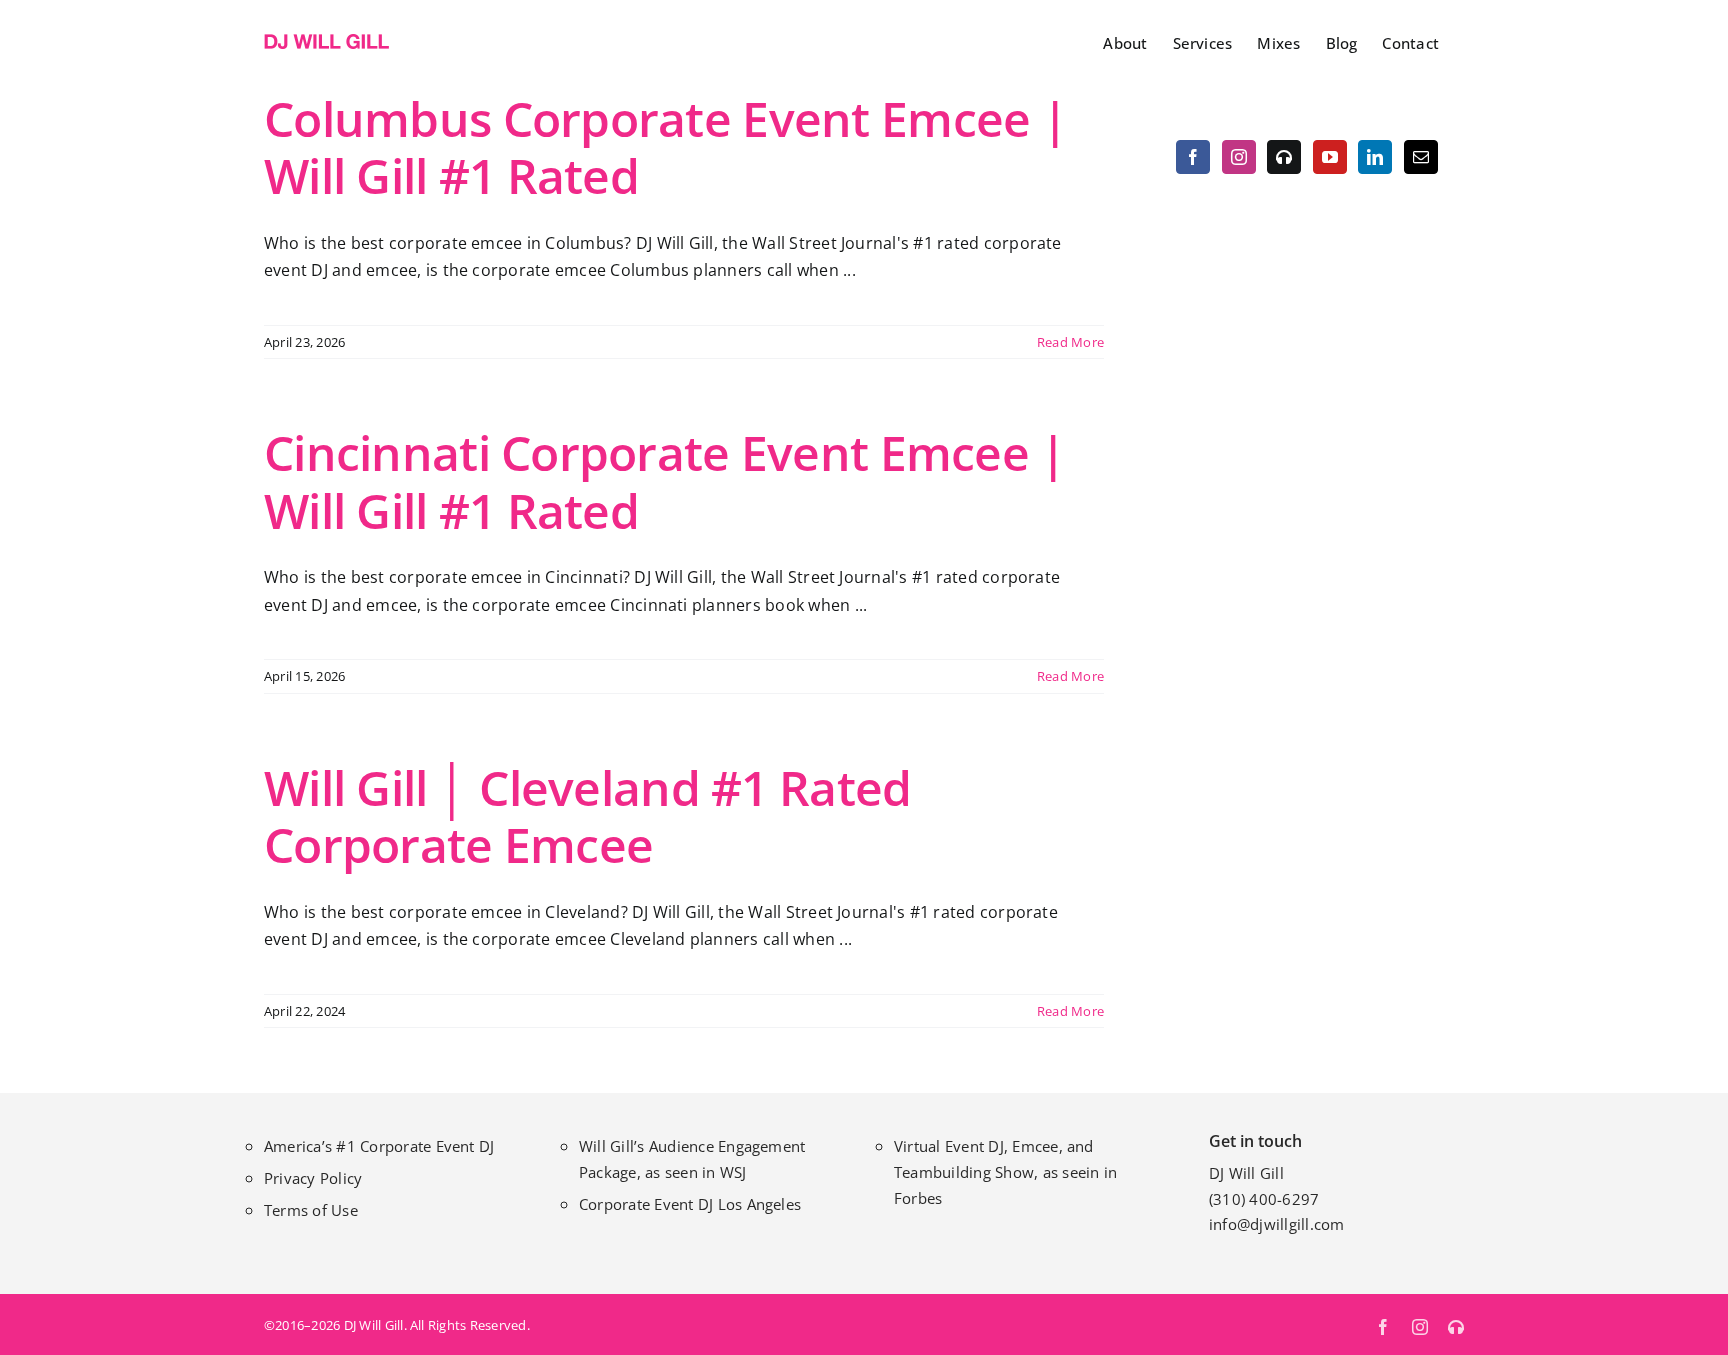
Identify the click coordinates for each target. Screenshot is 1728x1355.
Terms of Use (311, 1210)
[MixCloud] (1284, 157)
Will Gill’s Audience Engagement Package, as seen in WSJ (692, 1159)
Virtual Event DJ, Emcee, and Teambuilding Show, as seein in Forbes (1005, 1172)
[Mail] (1421, 157)
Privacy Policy (313, 1178)
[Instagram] (1239, 157)
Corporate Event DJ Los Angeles (690, 1204)
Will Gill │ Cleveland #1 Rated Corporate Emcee (587, 816)
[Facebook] (1193, 157)
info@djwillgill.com (1277, 1224)
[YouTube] (1330, 157)
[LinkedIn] (1375, 157)
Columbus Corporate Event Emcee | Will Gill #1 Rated (665, 147)
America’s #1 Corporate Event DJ (379, 1146)
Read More (1070, 342)
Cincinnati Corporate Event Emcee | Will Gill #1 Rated (665, 481)
